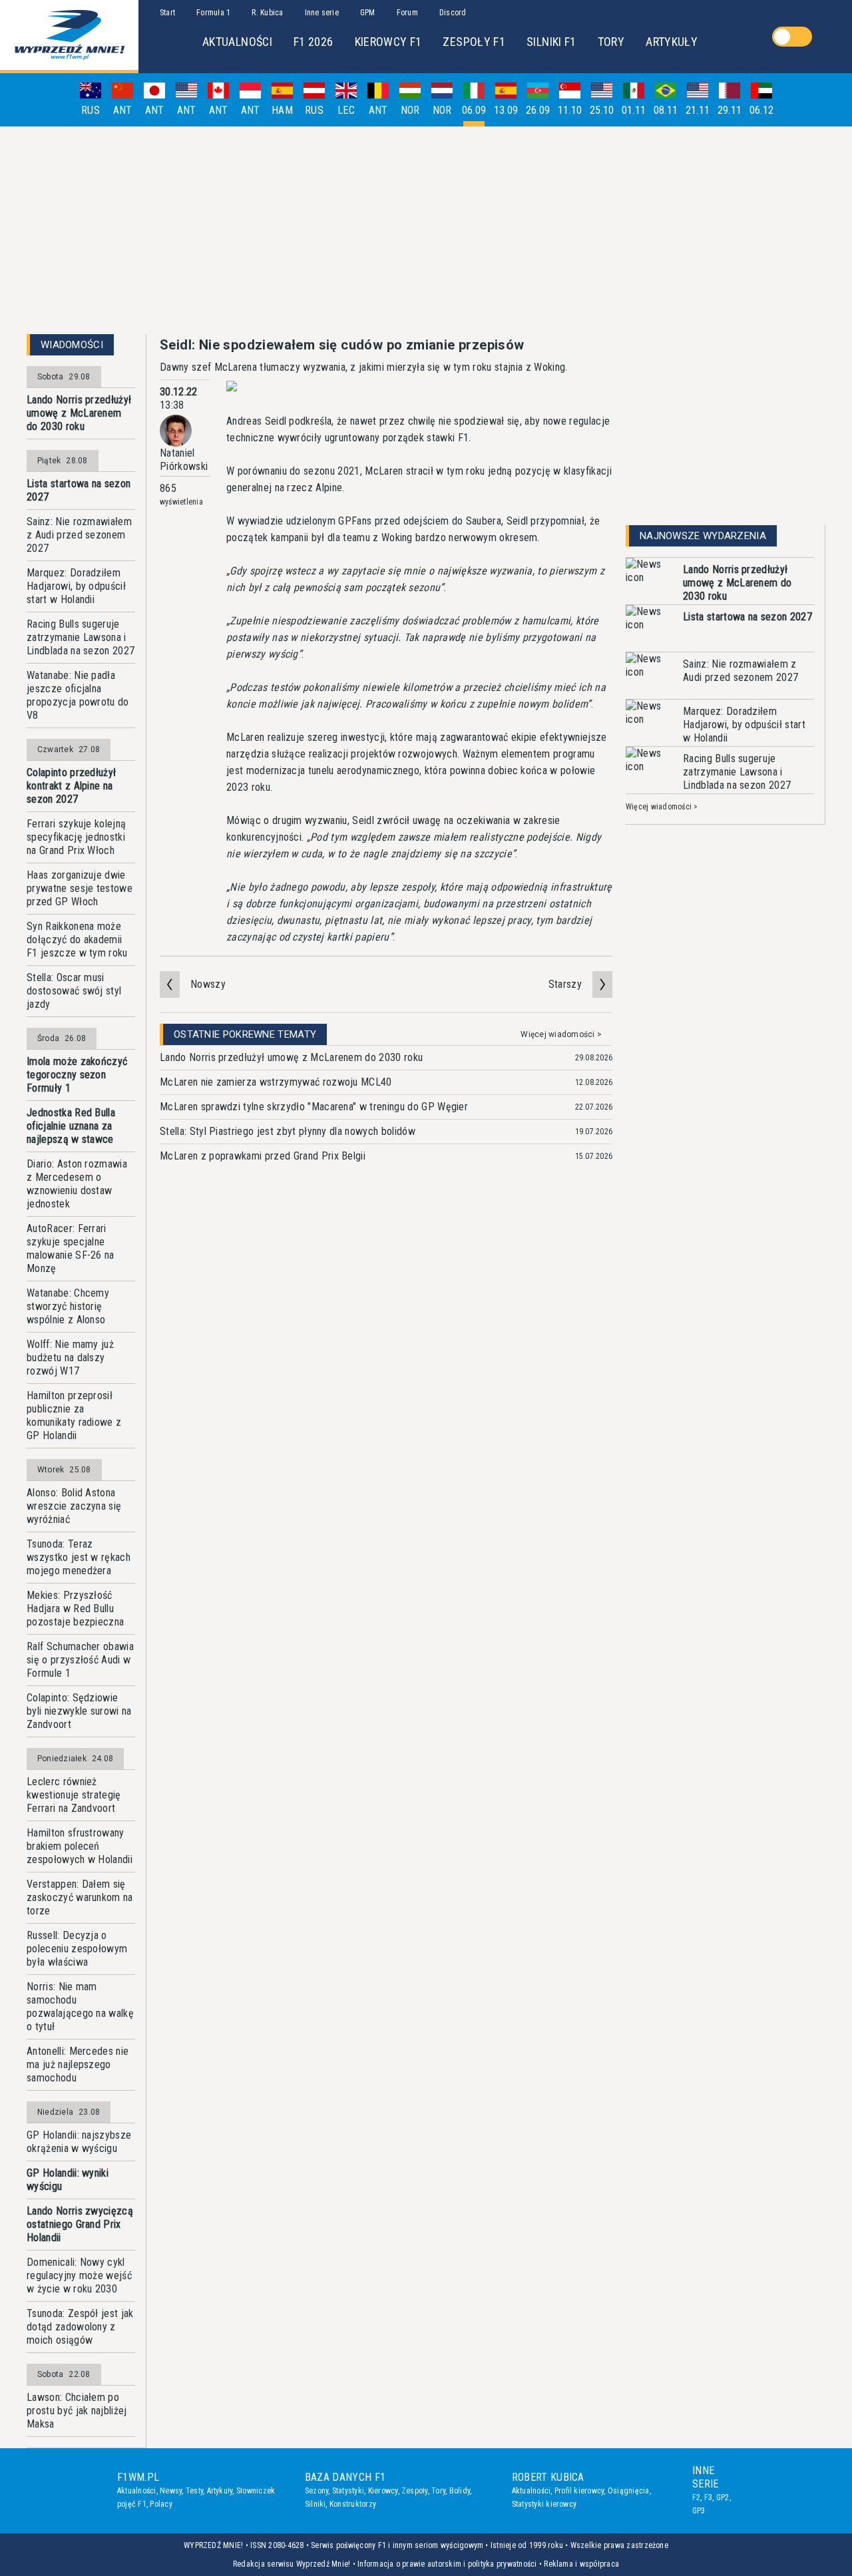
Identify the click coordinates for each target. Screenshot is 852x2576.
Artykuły (220, 2491)
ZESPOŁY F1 (474, 42)
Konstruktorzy (353, 2504)
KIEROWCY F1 (388, 42)
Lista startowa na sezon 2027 (79, 490)
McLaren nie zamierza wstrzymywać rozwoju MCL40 (276, 1082)
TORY (611, 42)
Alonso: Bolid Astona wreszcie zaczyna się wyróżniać (74, 1506)
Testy (194, 2491)
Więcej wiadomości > (561, 1034)
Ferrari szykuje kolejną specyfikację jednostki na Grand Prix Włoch (76, 837)
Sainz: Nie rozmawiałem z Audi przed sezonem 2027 (79, 535)
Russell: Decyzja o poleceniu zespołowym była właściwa (77, 1949)
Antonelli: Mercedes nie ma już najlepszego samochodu (78, 2064)
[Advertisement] (426, 230)
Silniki (316, 2504)
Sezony (317, 2491)
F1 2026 (314, 42)
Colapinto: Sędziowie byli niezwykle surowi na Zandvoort (79, 1711)
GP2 (723, 2497)
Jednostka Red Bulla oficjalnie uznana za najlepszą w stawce (71, 1126)
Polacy (161, 2504)
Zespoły (415, 2491)
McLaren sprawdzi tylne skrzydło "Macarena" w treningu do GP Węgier (314, 1107)
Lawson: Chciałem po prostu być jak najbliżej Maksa (77, 2411)
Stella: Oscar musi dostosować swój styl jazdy (74, 991)
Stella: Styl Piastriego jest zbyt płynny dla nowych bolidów (288, 1131)
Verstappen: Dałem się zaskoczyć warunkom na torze (80, 1897)
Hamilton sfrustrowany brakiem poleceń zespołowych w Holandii (80, 1846)
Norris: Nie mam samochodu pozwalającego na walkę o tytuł (80, 2007)
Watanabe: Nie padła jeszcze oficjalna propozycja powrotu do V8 (78, 695)
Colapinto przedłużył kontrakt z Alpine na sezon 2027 (71, 786)
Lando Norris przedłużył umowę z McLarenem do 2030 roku (79, 413)
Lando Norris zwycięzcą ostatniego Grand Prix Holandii (80, 2224)
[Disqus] (386, 1380)
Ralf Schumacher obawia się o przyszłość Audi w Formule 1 (80, 1660)
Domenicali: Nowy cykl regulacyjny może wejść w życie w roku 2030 (79, 2275)
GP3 (699, 2511)
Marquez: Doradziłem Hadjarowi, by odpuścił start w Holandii (76, 586)
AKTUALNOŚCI (237, 42)
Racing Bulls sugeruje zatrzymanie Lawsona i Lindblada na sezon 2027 (81, 637)
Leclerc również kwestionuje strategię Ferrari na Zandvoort (74, 1795)
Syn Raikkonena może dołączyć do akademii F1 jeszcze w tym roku (77, 940)
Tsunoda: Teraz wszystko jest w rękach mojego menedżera (79, 1557)
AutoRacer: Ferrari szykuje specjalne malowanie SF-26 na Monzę (71, 1248)
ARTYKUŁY (672, 42)
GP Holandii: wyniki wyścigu (68, 2180)
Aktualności (137, 2491)
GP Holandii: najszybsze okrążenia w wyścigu (79, 2142)
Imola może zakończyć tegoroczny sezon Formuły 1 (77, 1075)
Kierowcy (383, 2491)
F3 (708, 2497)
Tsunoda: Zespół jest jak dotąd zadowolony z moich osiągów (80, 2327)
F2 (696, 2497)
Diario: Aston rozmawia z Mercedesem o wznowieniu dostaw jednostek (77, 1184)
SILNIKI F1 (551, 42)
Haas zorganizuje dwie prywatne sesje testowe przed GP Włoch (80, 888)
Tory (438, 2491)
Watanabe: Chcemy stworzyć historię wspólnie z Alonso (68, 1306)
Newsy (171, 2491)
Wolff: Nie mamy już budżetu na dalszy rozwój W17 (70, 1358)
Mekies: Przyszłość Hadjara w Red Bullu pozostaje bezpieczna (75, 1609)
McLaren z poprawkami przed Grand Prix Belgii (263, 1156)
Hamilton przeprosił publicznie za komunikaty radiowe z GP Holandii (74, 1415)
